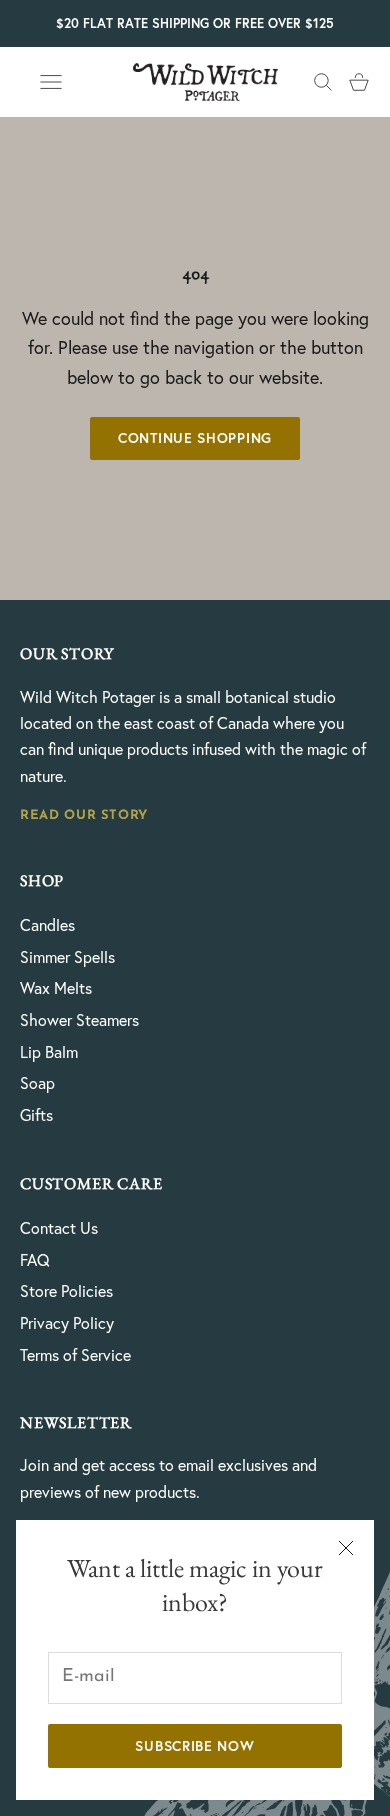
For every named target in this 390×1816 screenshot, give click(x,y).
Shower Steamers (79, 1020)
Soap (37, 1083)
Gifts (36, 1115)
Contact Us (59, 1228)
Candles (47, 925)
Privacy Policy (67, 1323)
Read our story (84, 815)
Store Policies (66, 1291)
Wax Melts (56, 988)
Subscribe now (194, 1746)
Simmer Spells (67, 957)
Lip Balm (49, 1052)
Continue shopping (195, 438)
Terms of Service (75, 1355)
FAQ (35, 1260)
